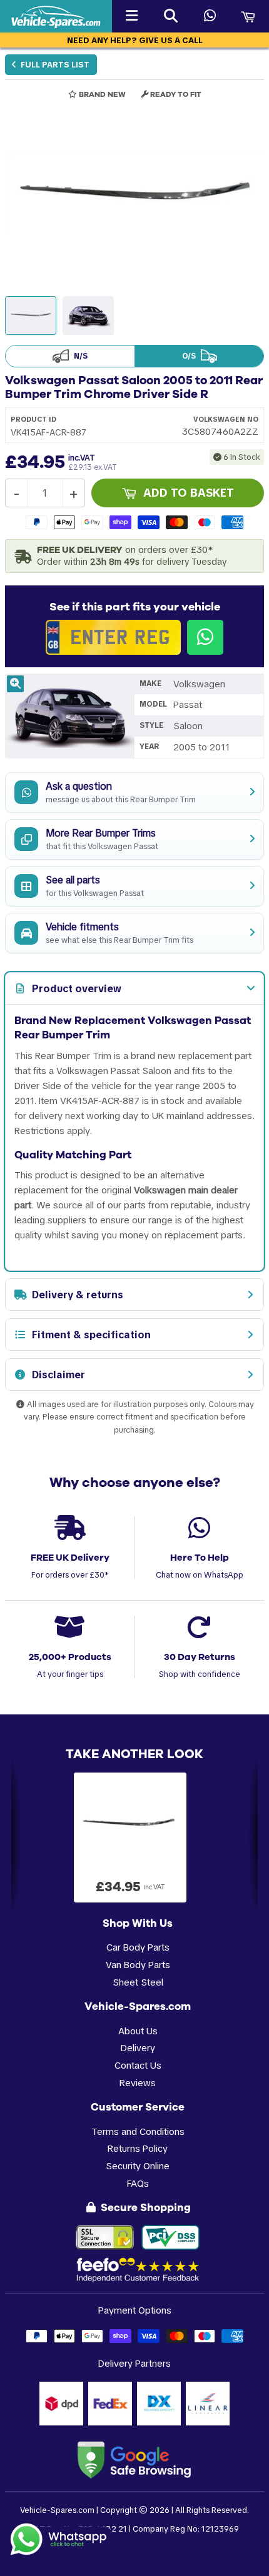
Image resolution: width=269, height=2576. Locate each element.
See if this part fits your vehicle (135, 607)
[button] (134, 195)
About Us (138, 2031)
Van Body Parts (138, 1965)
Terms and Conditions (138, 2131)
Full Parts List (54, 65)
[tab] (134, 988)
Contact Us (138, 2065)
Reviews (138, 2083)
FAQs (138, 2183)
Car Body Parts (138, 1947)
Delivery (138, 2048)
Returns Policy (138, 2148)
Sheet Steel (138, 1982)
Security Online (138, 2166)
